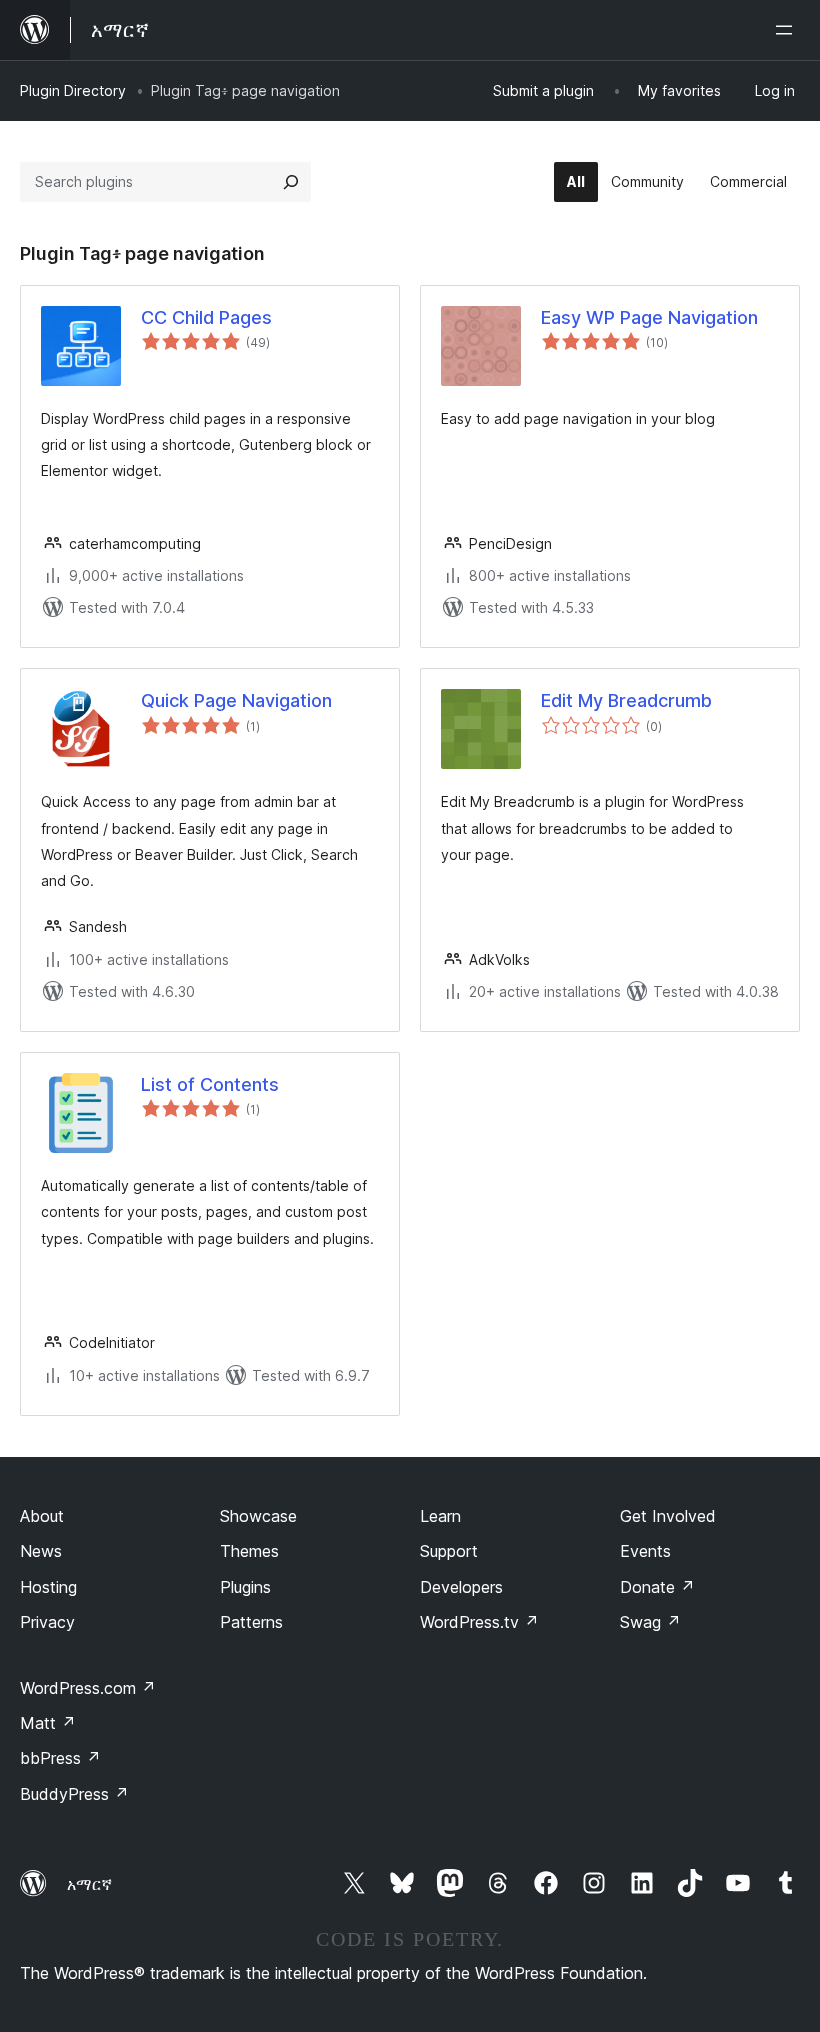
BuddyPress (74, 1794)
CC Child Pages (206, 317)
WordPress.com (88, 1688)
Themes (249, 1551)
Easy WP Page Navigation (649, 317)
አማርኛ (89, 1884)
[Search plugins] (291, 182)
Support (449, 1551)
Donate (657, 1587)
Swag (650, 1622)
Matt (48, 1723)
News (41, 1551)
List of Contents (210, 1084)
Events (645, 1551)
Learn (440, 1516)
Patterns (251, 1622)
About (42, 1516)
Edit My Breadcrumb (626, 700)
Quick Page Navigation (236, 700)
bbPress (60, 1758)
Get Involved (668, 1516)
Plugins (245, 1587)
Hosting (48, 1587)
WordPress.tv (479, 1622)
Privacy (47, 1622)
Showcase (258, 1516)
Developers (461, 1587)
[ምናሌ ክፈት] (788, 30)
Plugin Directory (73, 90)
